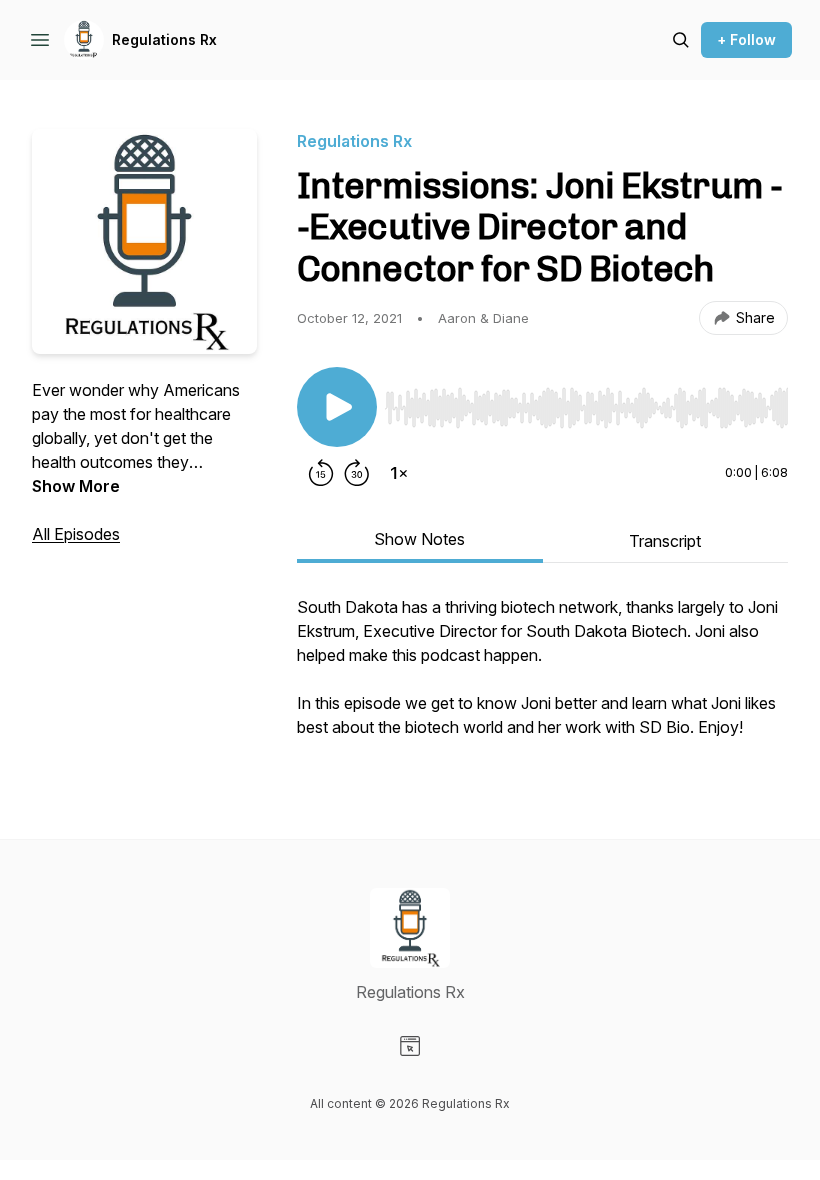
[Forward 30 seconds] (357, 473)
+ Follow (746, 39)
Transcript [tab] (665, 541)
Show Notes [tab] (419, 539)
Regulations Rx (164, 39)
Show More (76, 486)
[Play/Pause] (337, 407)
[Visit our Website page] (410, 1046)
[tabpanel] (542, 677)
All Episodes (76, 534)
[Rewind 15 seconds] (321, 473)
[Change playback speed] (399, 473)
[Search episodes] (681, 40)
